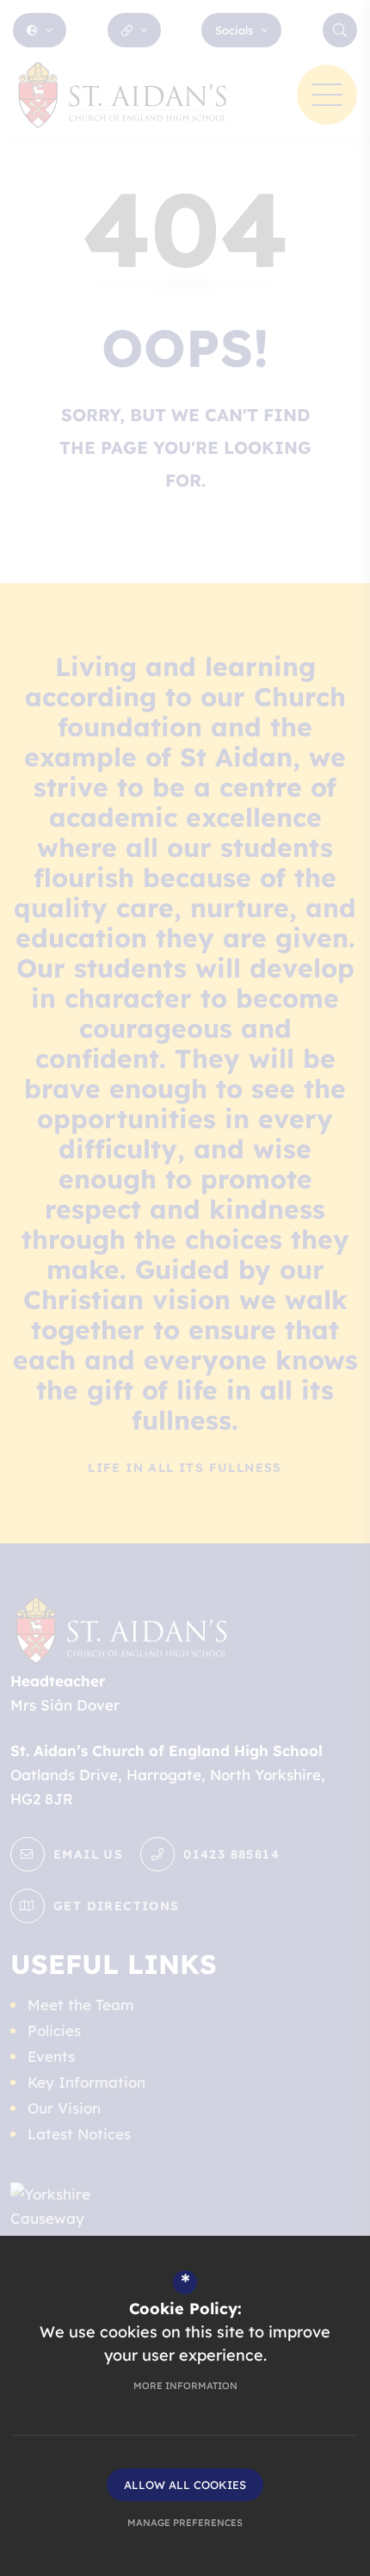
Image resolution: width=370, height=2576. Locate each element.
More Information (185, 2386)
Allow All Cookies (185, 2485)
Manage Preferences (185, 2523)
